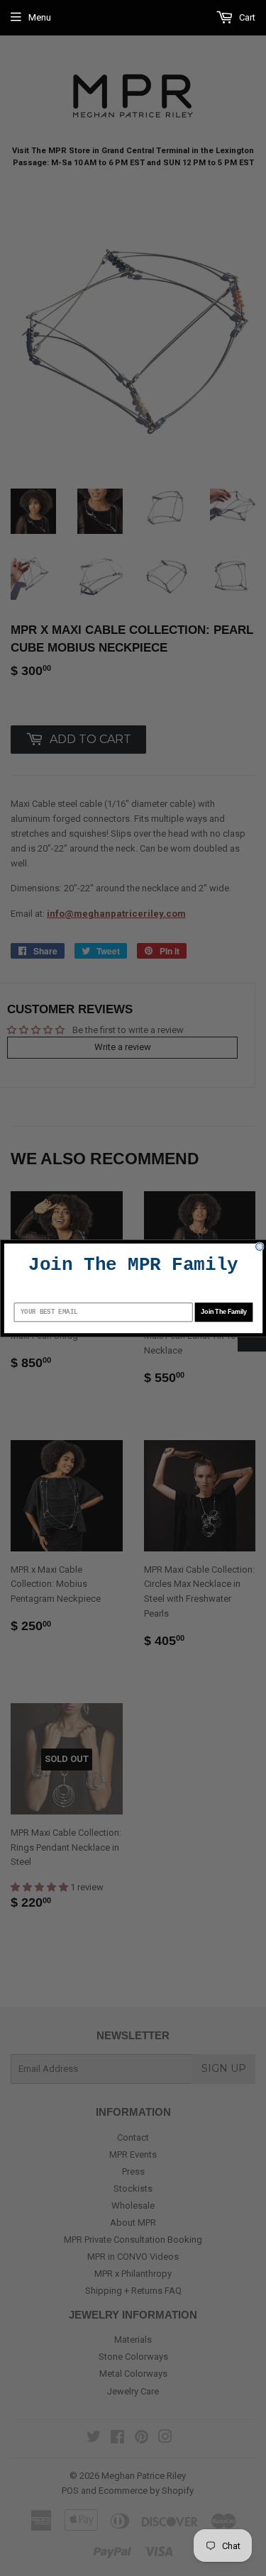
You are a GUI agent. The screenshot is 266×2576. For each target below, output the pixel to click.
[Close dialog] (259, 1246)
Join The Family (223, 1311)
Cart (246, 17)
